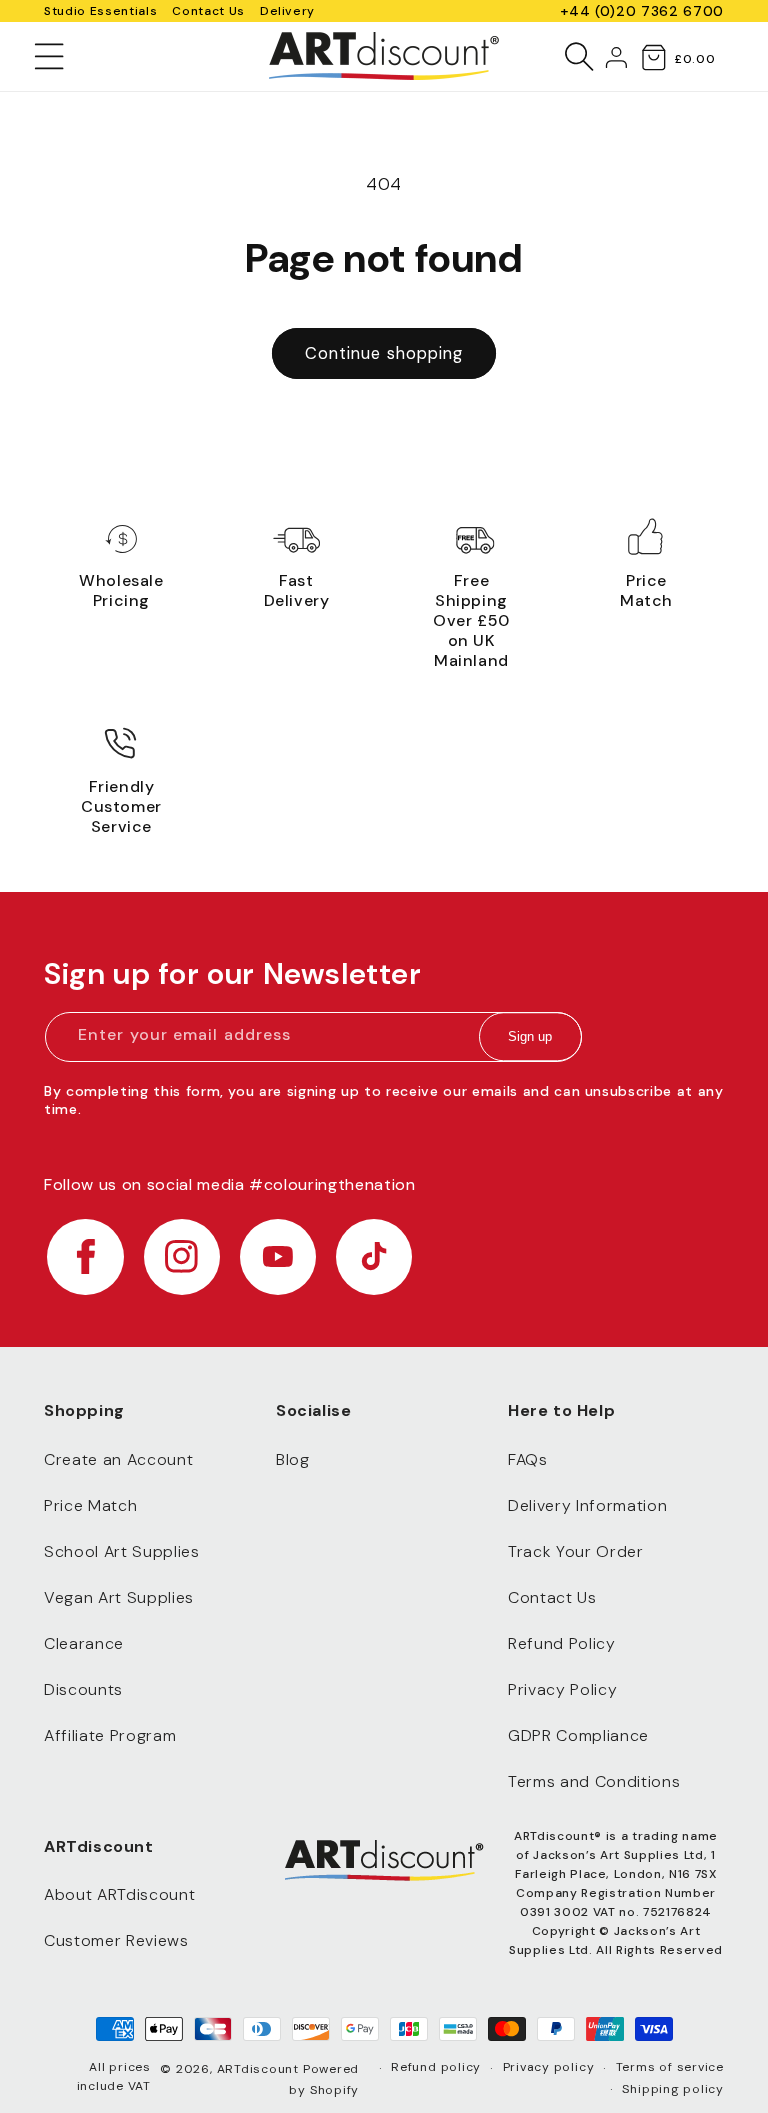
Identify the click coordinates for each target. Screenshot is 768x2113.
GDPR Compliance (578, 1735)
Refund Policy (562, 1643)
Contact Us (208, 11)
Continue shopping (384, 353)
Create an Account (118, 1459)
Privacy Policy (562, 1689)
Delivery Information (587, 1505)
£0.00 (694, 59)
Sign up (530, 1036)
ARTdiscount (260, 2069)
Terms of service (670, 2067)
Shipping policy (673, 2089)
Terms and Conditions (594, 1781)
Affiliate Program (110, 1735)
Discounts (83, 1689)
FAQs (528, 1459)
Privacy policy (549, 2067)
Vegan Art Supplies (119, 1597)
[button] (49, 56)
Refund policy (436, 2067)
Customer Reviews (116, 1940)
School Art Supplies (122, 1551)
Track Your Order (576, 1551)
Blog (293, 1459)
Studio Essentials (100, 11)
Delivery (287, 11)
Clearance (84, 1643)
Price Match (90, 1505)
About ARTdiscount (119, 1894)
